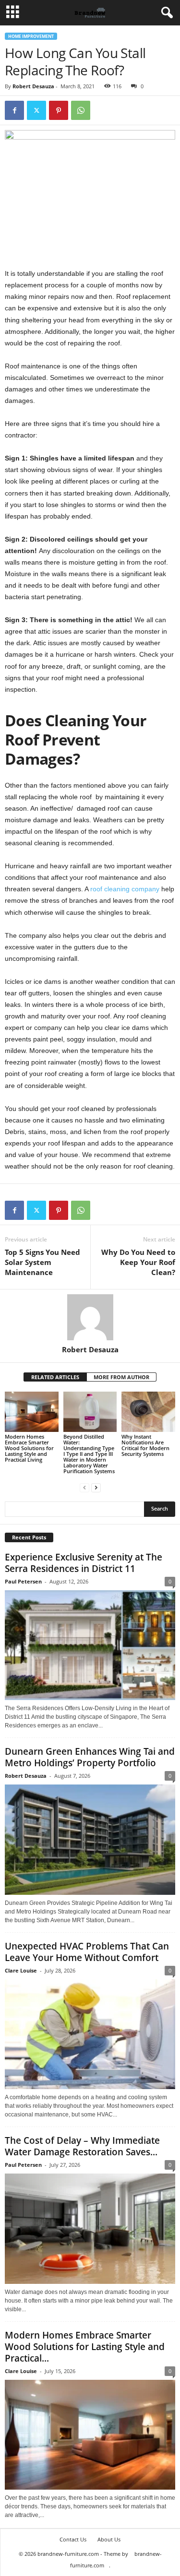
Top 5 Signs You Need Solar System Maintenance (42, 1262)
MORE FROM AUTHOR (121, 1377)
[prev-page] (84, 1487)
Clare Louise (21, 1970)
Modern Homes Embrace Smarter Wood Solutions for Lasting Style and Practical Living (29, 1448)
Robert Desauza (33, 86)
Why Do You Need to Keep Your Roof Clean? (138, 1262)
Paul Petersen (23, 1581)
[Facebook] (14, 110)
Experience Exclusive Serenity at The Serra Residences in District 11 (84, 1563)
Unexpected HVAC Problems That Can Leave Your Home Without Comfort (87, 1952)
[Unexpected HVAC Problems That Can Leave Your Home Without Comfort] (90, 2034)
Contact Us (73, 2539)
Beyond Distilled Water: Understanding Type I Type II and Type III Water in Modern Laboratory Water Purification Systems (89, 1454)
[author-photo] (90, 1317)
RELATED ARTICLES (55, 1377)
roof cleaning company (125, 889)
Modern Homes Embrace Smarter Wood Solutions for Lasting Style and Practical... (85, 2347)
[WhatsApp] (81, 110)
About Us (109, 2539)
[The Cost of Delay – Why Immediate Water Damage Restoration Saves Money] (90, 2229)
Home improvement (31, 36)
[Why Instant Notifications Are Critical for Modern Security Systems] (148, 1412)
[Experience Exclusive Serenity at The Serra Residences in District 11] (90, 1645)
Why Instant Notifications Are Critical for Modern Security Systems (145, 1445)
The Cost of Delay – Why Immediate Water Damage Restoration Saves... (82, 2146)
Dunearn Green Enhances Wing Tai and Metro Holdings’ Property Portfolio (90, 1757)
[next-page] (96, 1487)
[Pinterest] (59, 110)
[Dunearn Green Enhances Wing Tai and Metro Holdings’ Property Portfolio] (90, 1840)
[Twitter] (36, 110)
